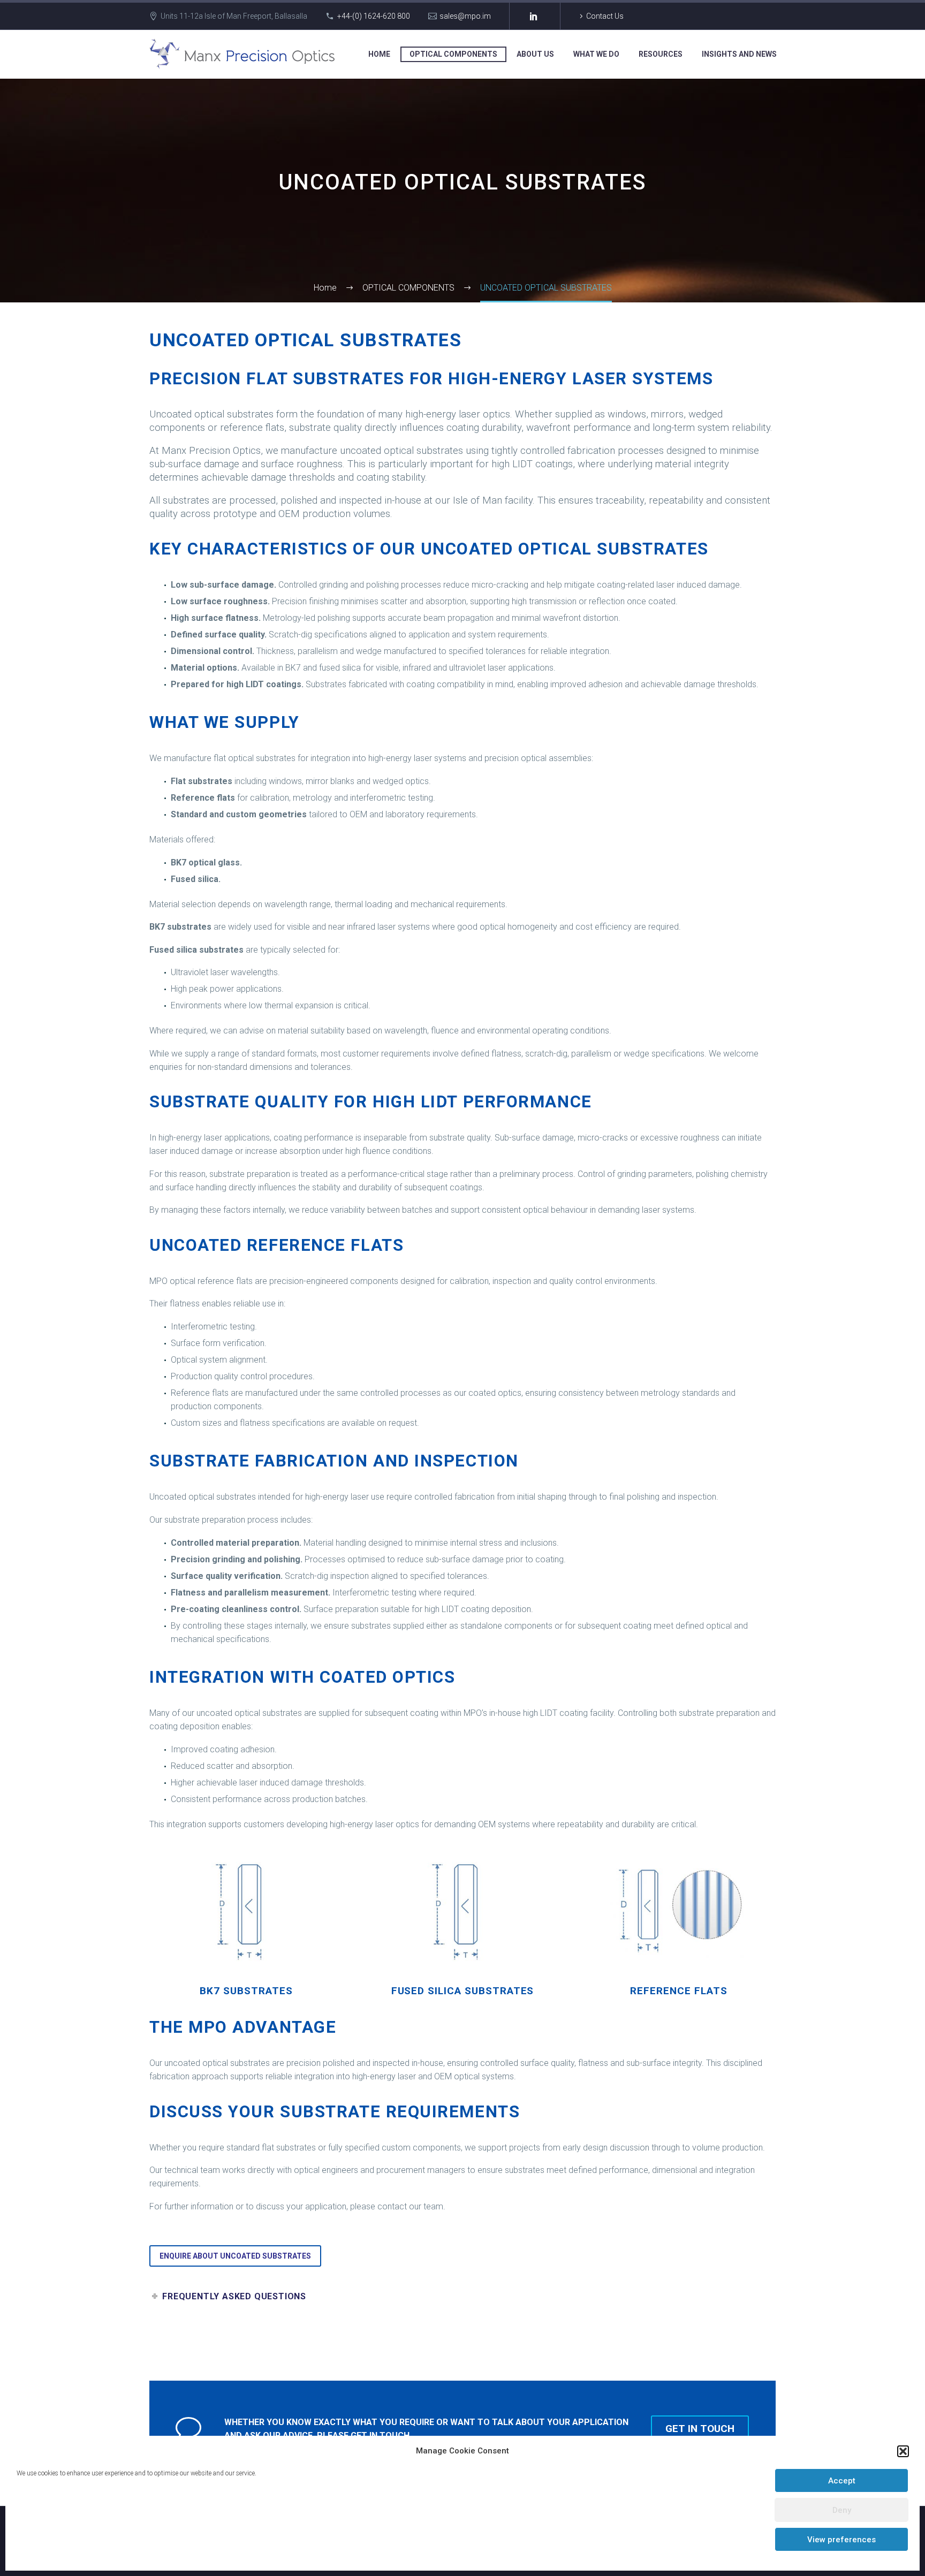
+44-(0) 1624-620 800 (374, 16)
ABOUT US (535, 54)
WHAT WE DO (596, 54)
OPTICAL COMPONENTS (453, 54)
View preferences (841, 2540)
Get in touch (700, 2429)
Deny (842, 2510)
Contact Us (605, 16)
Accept (842, 2481)
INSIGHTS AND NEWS (739, 54)
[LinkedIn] (534, 16)
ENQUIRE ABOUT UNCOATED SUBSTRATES (235, 2256)
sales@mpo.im (465, 16)
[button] (903, 2451)
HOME (379, 54)
